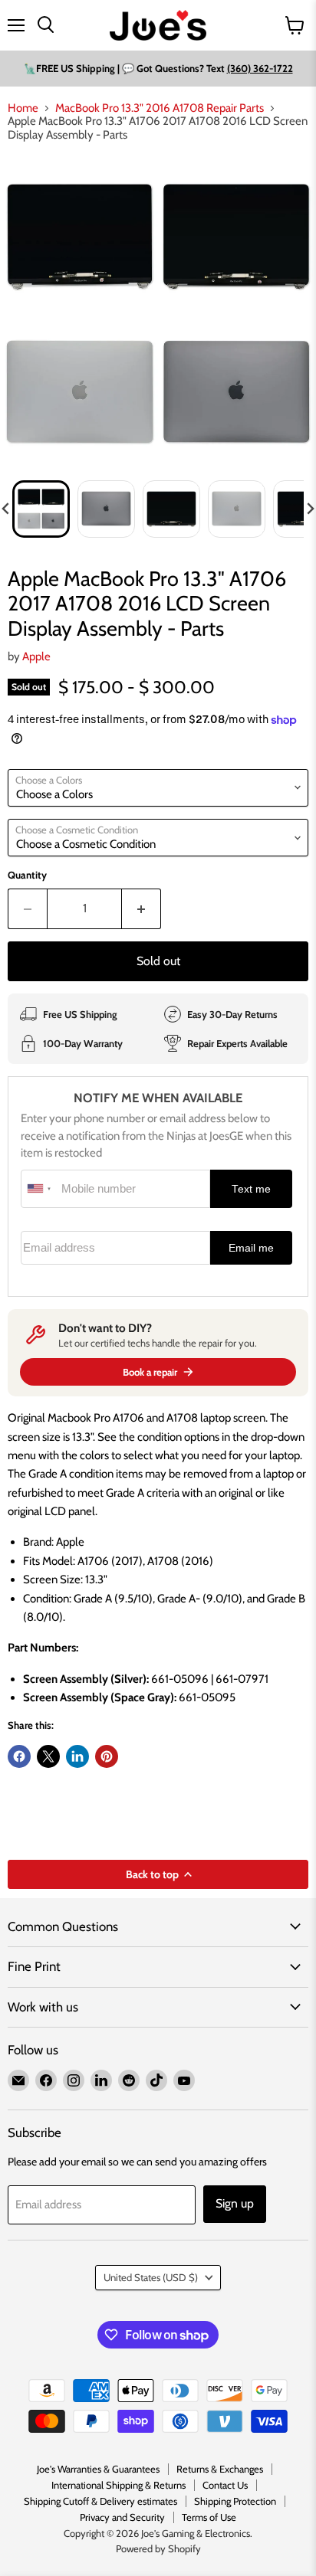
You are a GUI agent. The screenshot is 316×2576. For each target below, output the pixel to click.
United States (151, 2277)
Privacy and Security (122, 2517)
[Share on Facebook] (19, 1756)
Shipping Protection (235, 2501)
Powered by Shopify (158, 2548)
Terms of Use (209, 2517)
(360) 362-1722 (260, 68)
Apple (36, 656)
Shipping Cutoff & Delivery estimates (100, 2501)
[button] (41, 509)
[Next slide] (310, 509)
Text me (251, 1189)
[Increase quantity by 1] (142, 908)
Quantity (27, 875)
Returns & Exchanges (220, 2469)
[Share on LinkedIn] (77, 1756)
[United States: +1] (39, 1189)
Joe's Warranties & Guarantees (98, 2469)
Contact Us (225, 2485)
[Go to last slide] (6, 509)
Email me (251, 1248)
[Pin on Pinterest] (107, 1756)
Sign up (235, 2203)
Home (23, 108)
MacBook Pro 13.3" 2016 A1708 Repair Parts (160, 108)
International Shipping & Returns (118, 2485)
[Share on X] (48, 1756)
